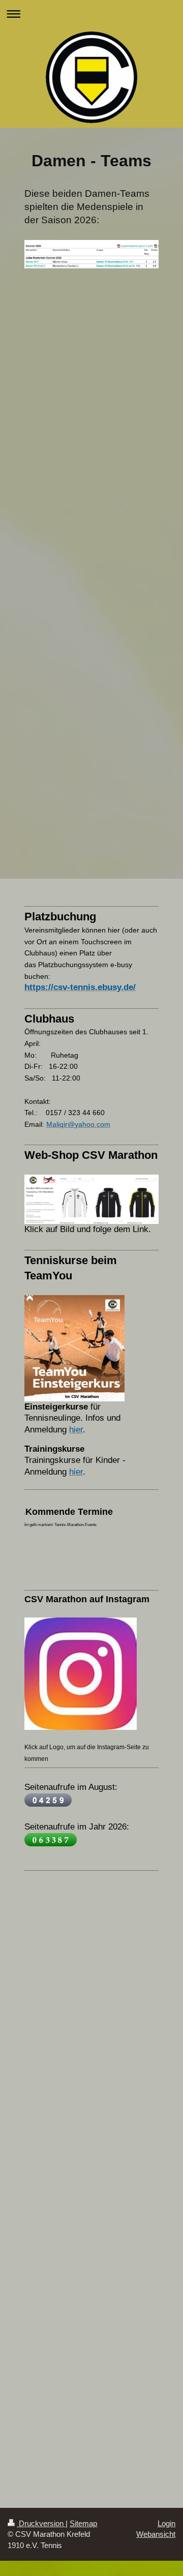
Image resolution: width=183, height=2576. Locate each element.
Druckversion (41, 2523)
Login (166, 2523)
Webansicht (156, 2534)
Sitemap (83, 2523)
